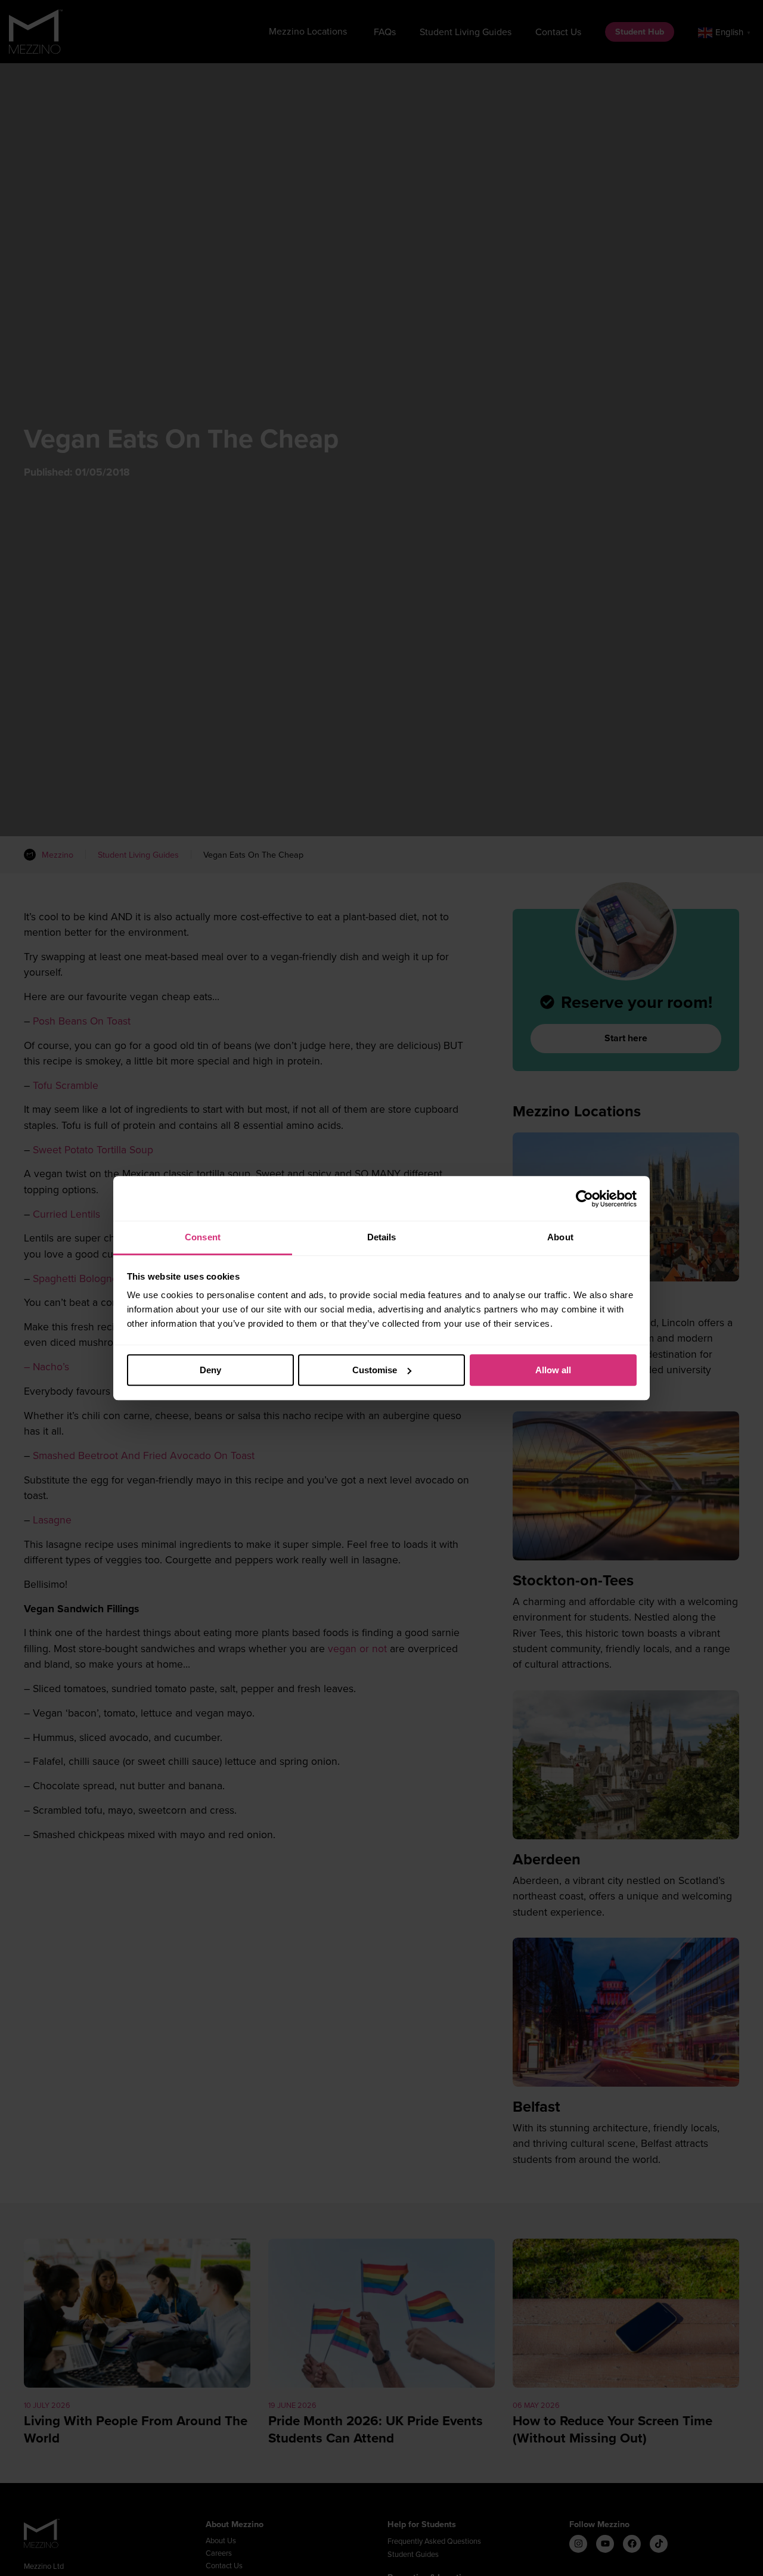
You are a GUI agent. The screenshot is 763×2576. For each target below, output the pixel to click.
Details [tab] (382, 1237)
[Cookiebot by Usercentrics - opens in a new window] (584, 1199)
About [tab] (560, 1237)
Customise (375, 1370)
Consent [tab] (203, 1237)
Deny (210, 1370)
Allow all (553, 1370)
